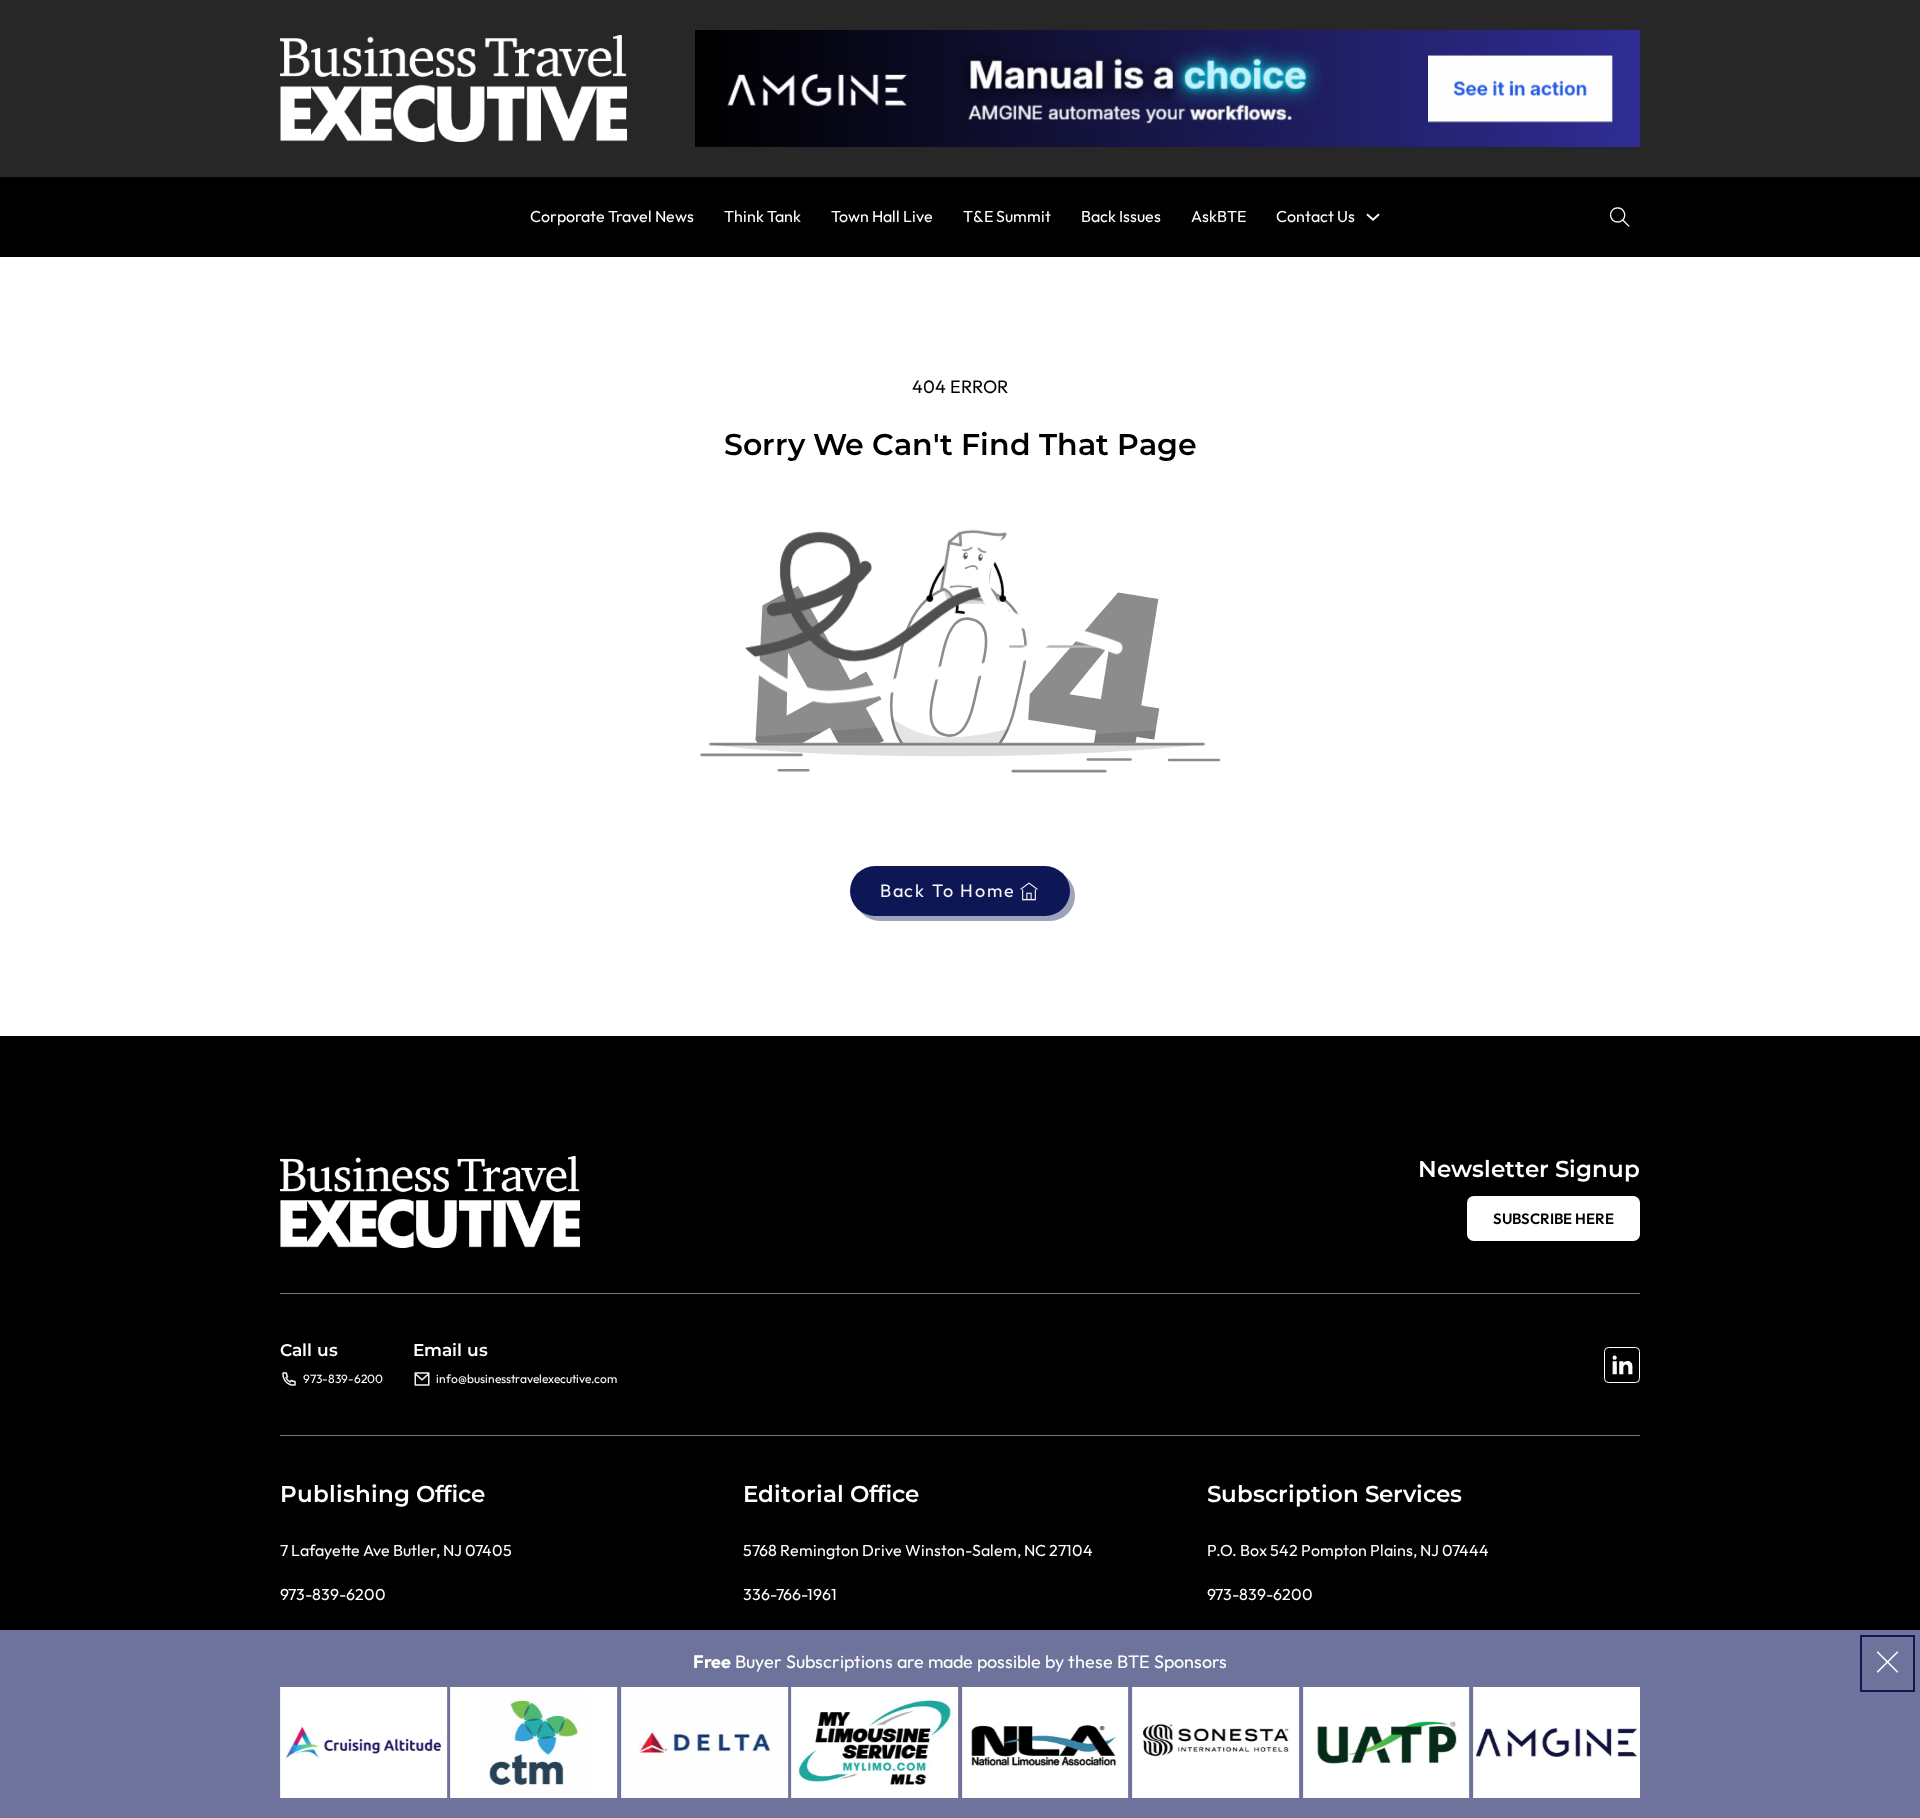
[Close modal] (1887, 1663)
